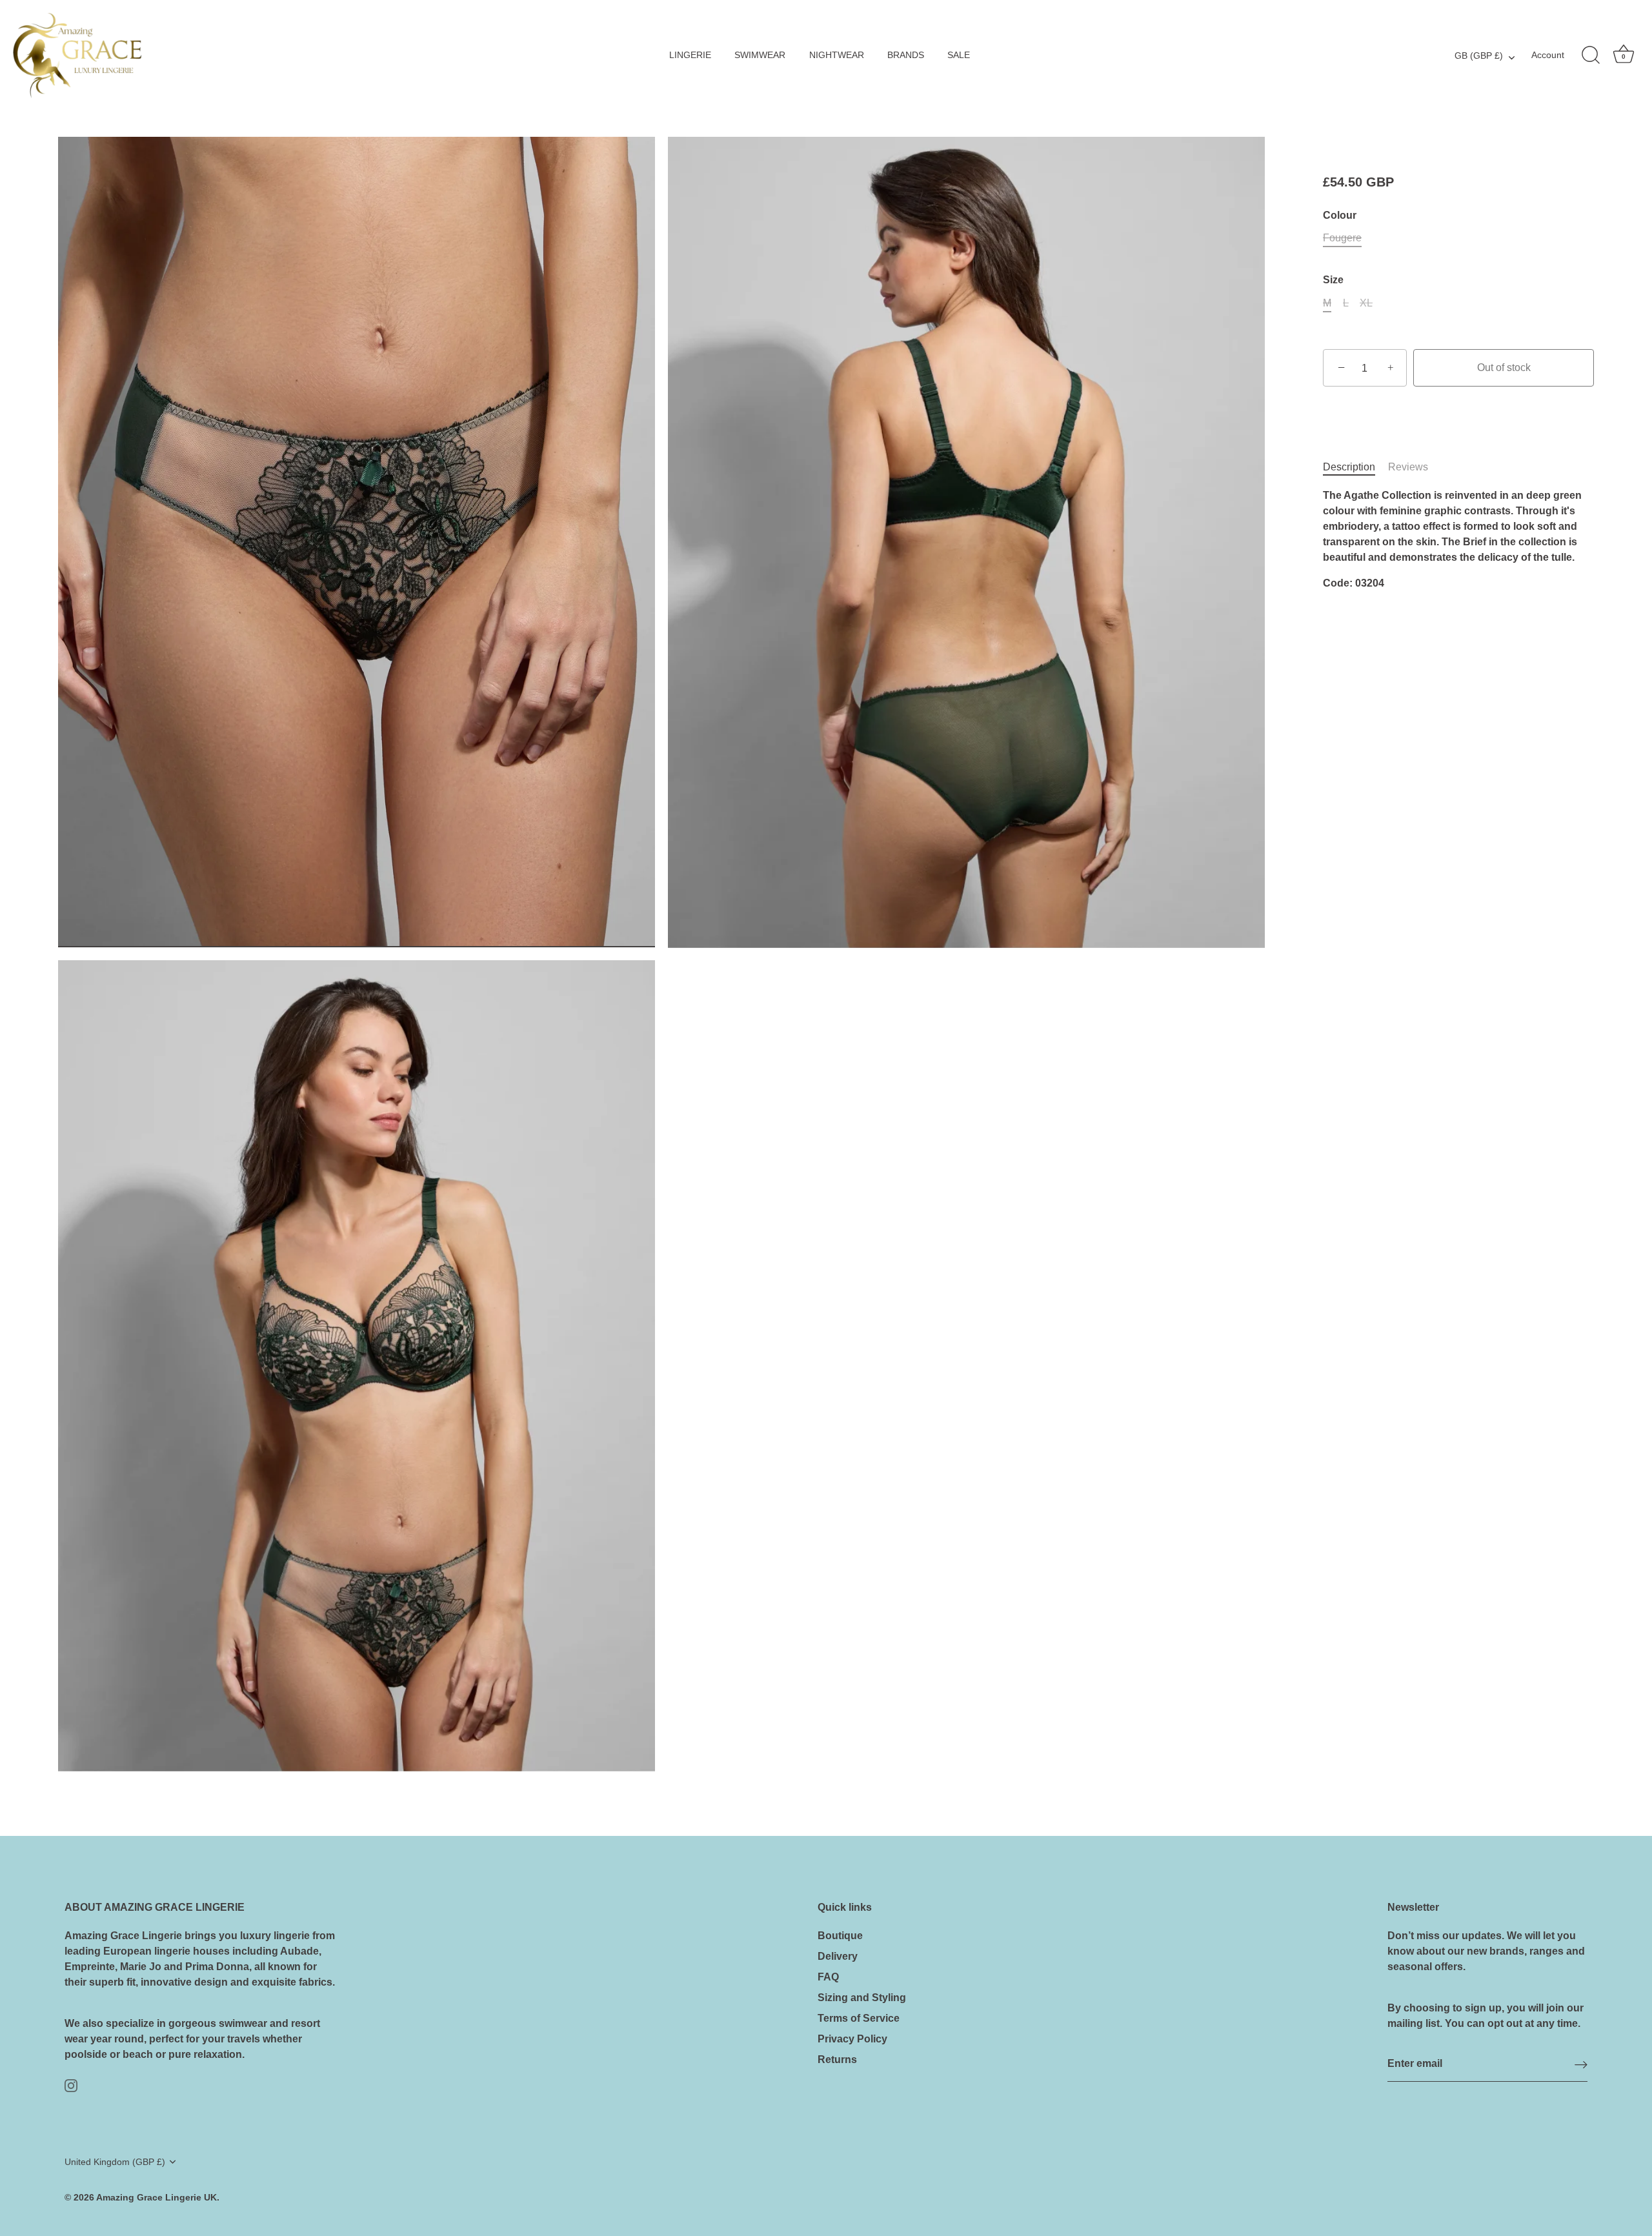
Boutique (840, 1936)
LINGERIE (690, 55)
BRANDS (906, 55)
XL (1366, 303)
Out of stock (1504, 368)
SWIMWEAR (760, 55)
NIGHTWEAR (837, 55)
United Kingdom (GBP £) (115, 2162)
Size (1333, 280)
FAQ (828, 1977)
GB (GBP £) (1479, 56)
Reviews (1408, 468)
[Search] (1591, 55)
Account (1548, 55)
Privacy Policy (852, 2039)
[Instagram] (71, 2085)
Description (1349, 468)
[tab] (1355, 468)
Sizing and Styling (862, 1998)
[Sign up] (1581, 2064)
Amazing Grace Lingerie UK (156, 2198)
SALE (959, 55)
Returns (837, 2060)
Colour (1340, 215)
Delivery (838, 1956)
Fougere (1342, 238)
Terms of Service (859, 2018)
